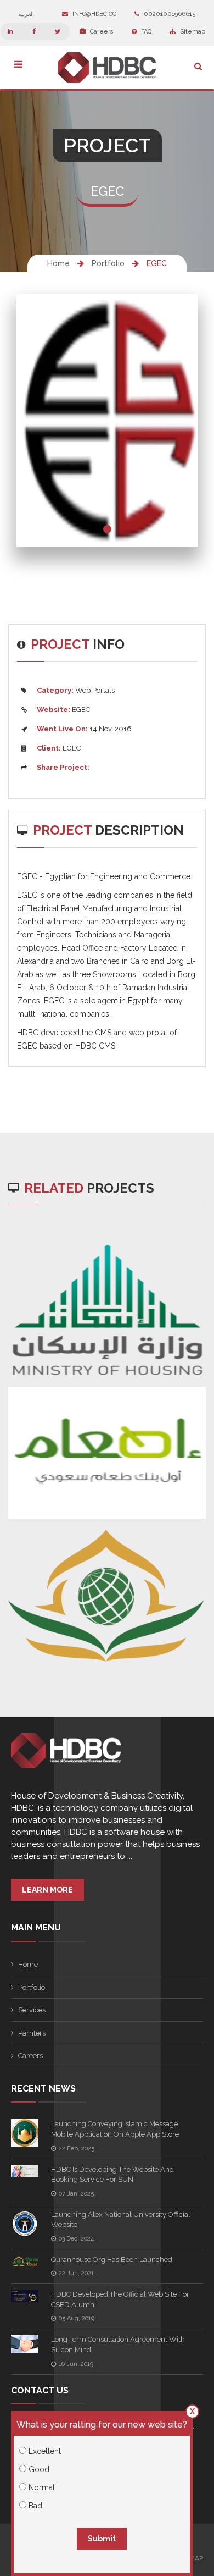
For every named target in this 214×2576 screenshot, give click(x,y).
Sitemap (192, 32)
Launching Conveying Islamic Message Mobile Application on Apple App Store (115, 2129)
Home (58, 263)
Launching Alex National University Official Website (121, 2220)
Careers (101, 32)
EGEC (157, 263)
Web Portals (95, 690)
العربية (27, 14)
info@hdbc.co (94, 14)
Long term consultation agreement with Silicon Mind (118, 2345)
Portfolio (108, 263)
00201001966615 (169, 14)
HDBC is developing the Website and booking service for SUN (112, 2175)
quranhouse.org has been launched (112, 2260)
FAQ (145, 32)
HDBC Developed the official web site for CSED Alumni (120, 2299)
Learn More (47, 1890)
